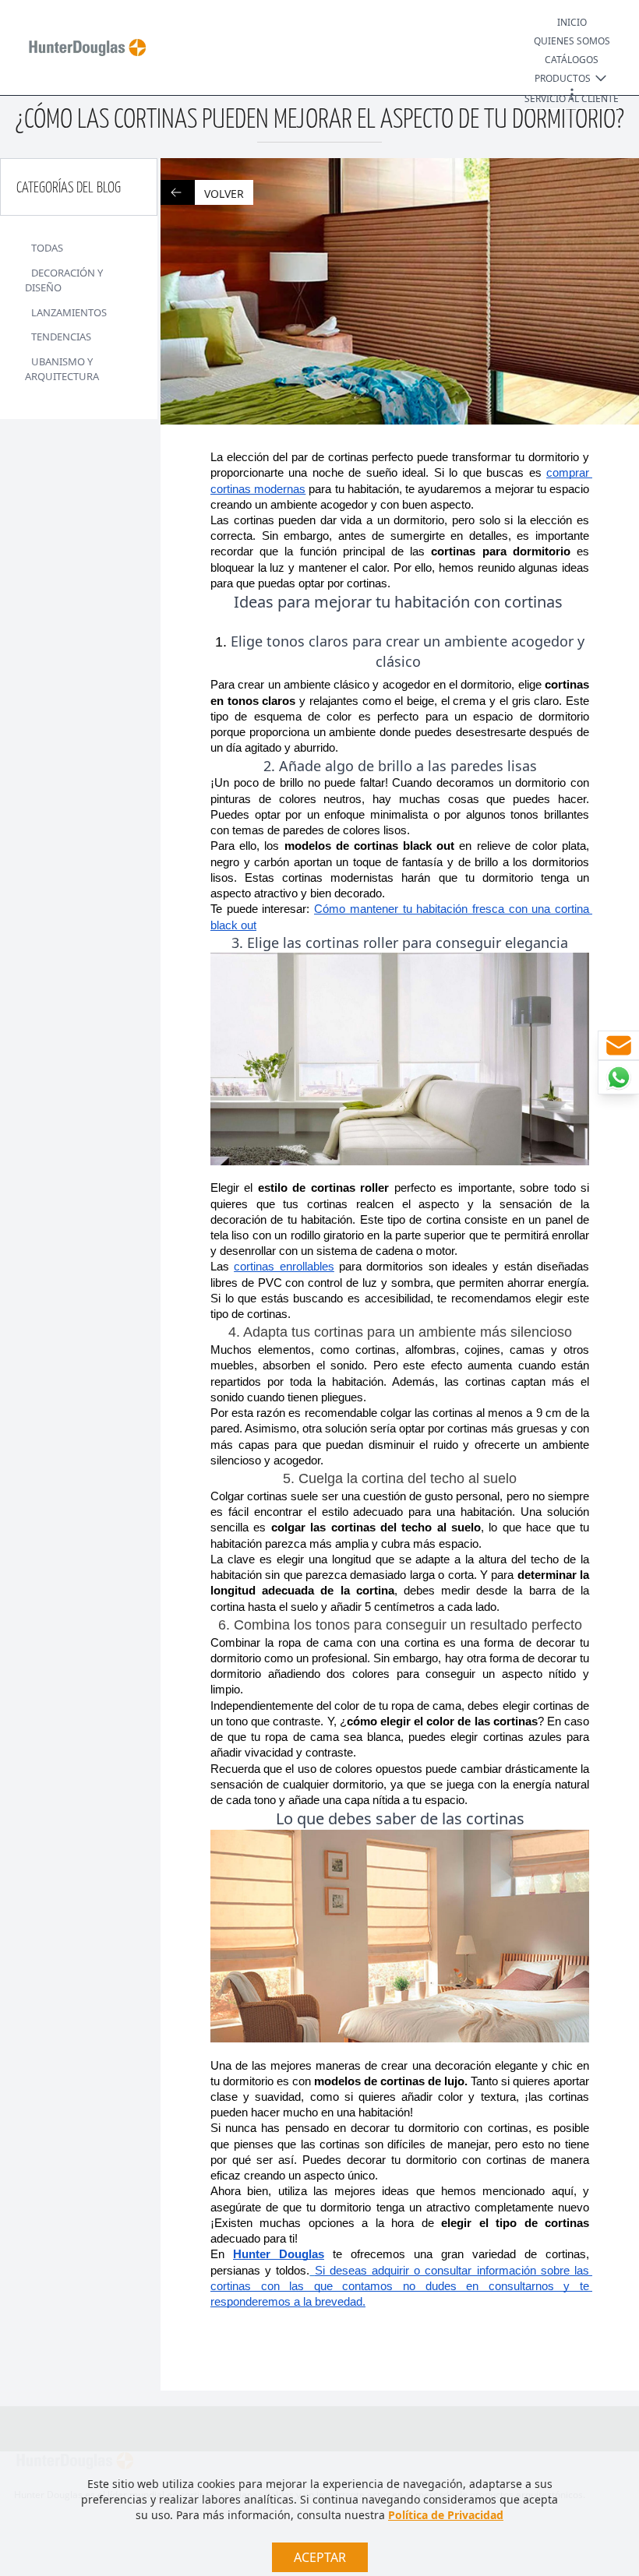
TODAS (47, 248)
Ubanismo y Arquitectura (62, 369)
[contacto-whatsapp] (618, 1077)
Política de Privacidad (446, 2515)
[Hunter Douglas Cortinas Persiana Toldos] (81, 48)
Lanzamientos (69, 312)
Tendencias (61, 337)
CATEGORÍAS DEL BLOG (69, 188)
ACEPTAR (320, 2557)
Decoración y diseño (64, 280)
